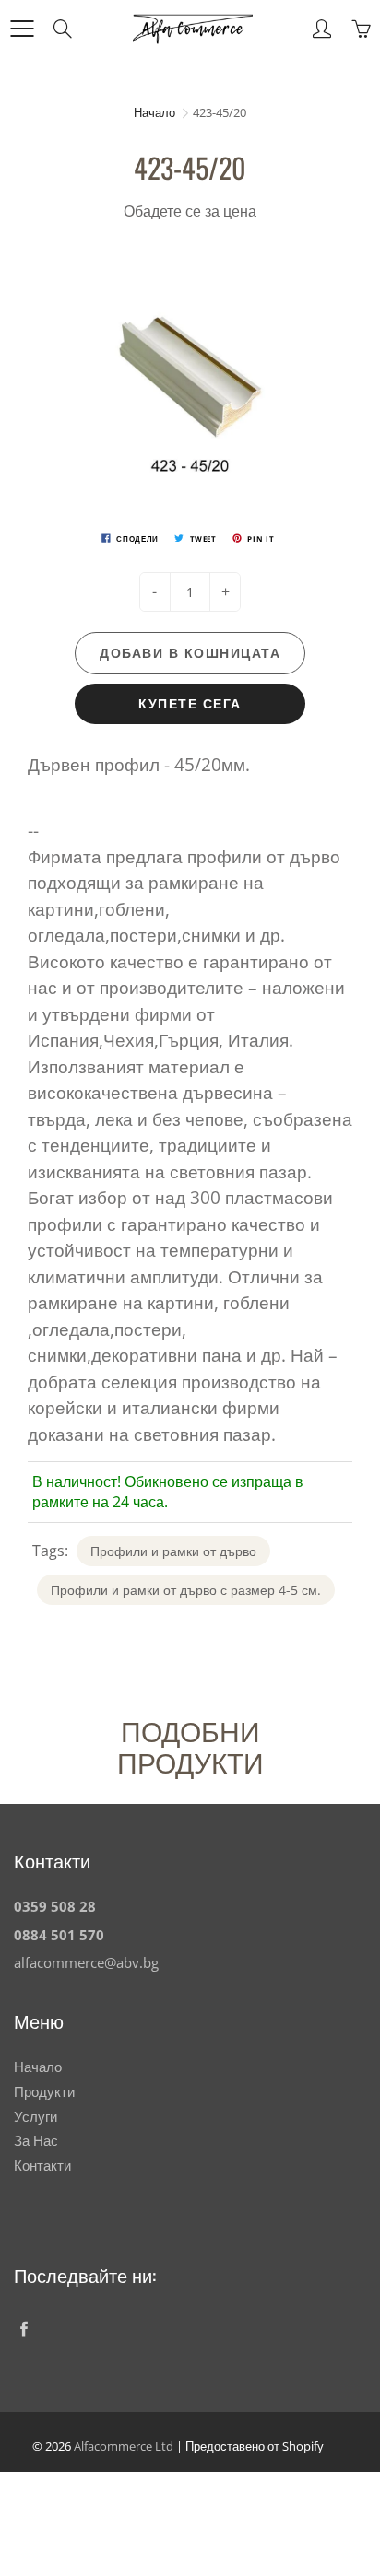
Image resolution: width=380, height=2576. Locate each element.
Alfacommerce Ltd (124, 2446)
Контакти (42, 2166)
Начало (154, 112)
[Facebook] (24, 2329)
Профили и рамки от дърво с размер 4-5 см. (186, 1590)
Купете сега (190, 703)
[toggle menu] (22, 29)
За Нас (36, 2141)
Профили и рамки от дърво (173, 1551)
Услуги (36, 2117)
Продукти (44, 2092)
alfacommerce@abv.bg (86, 1963)
